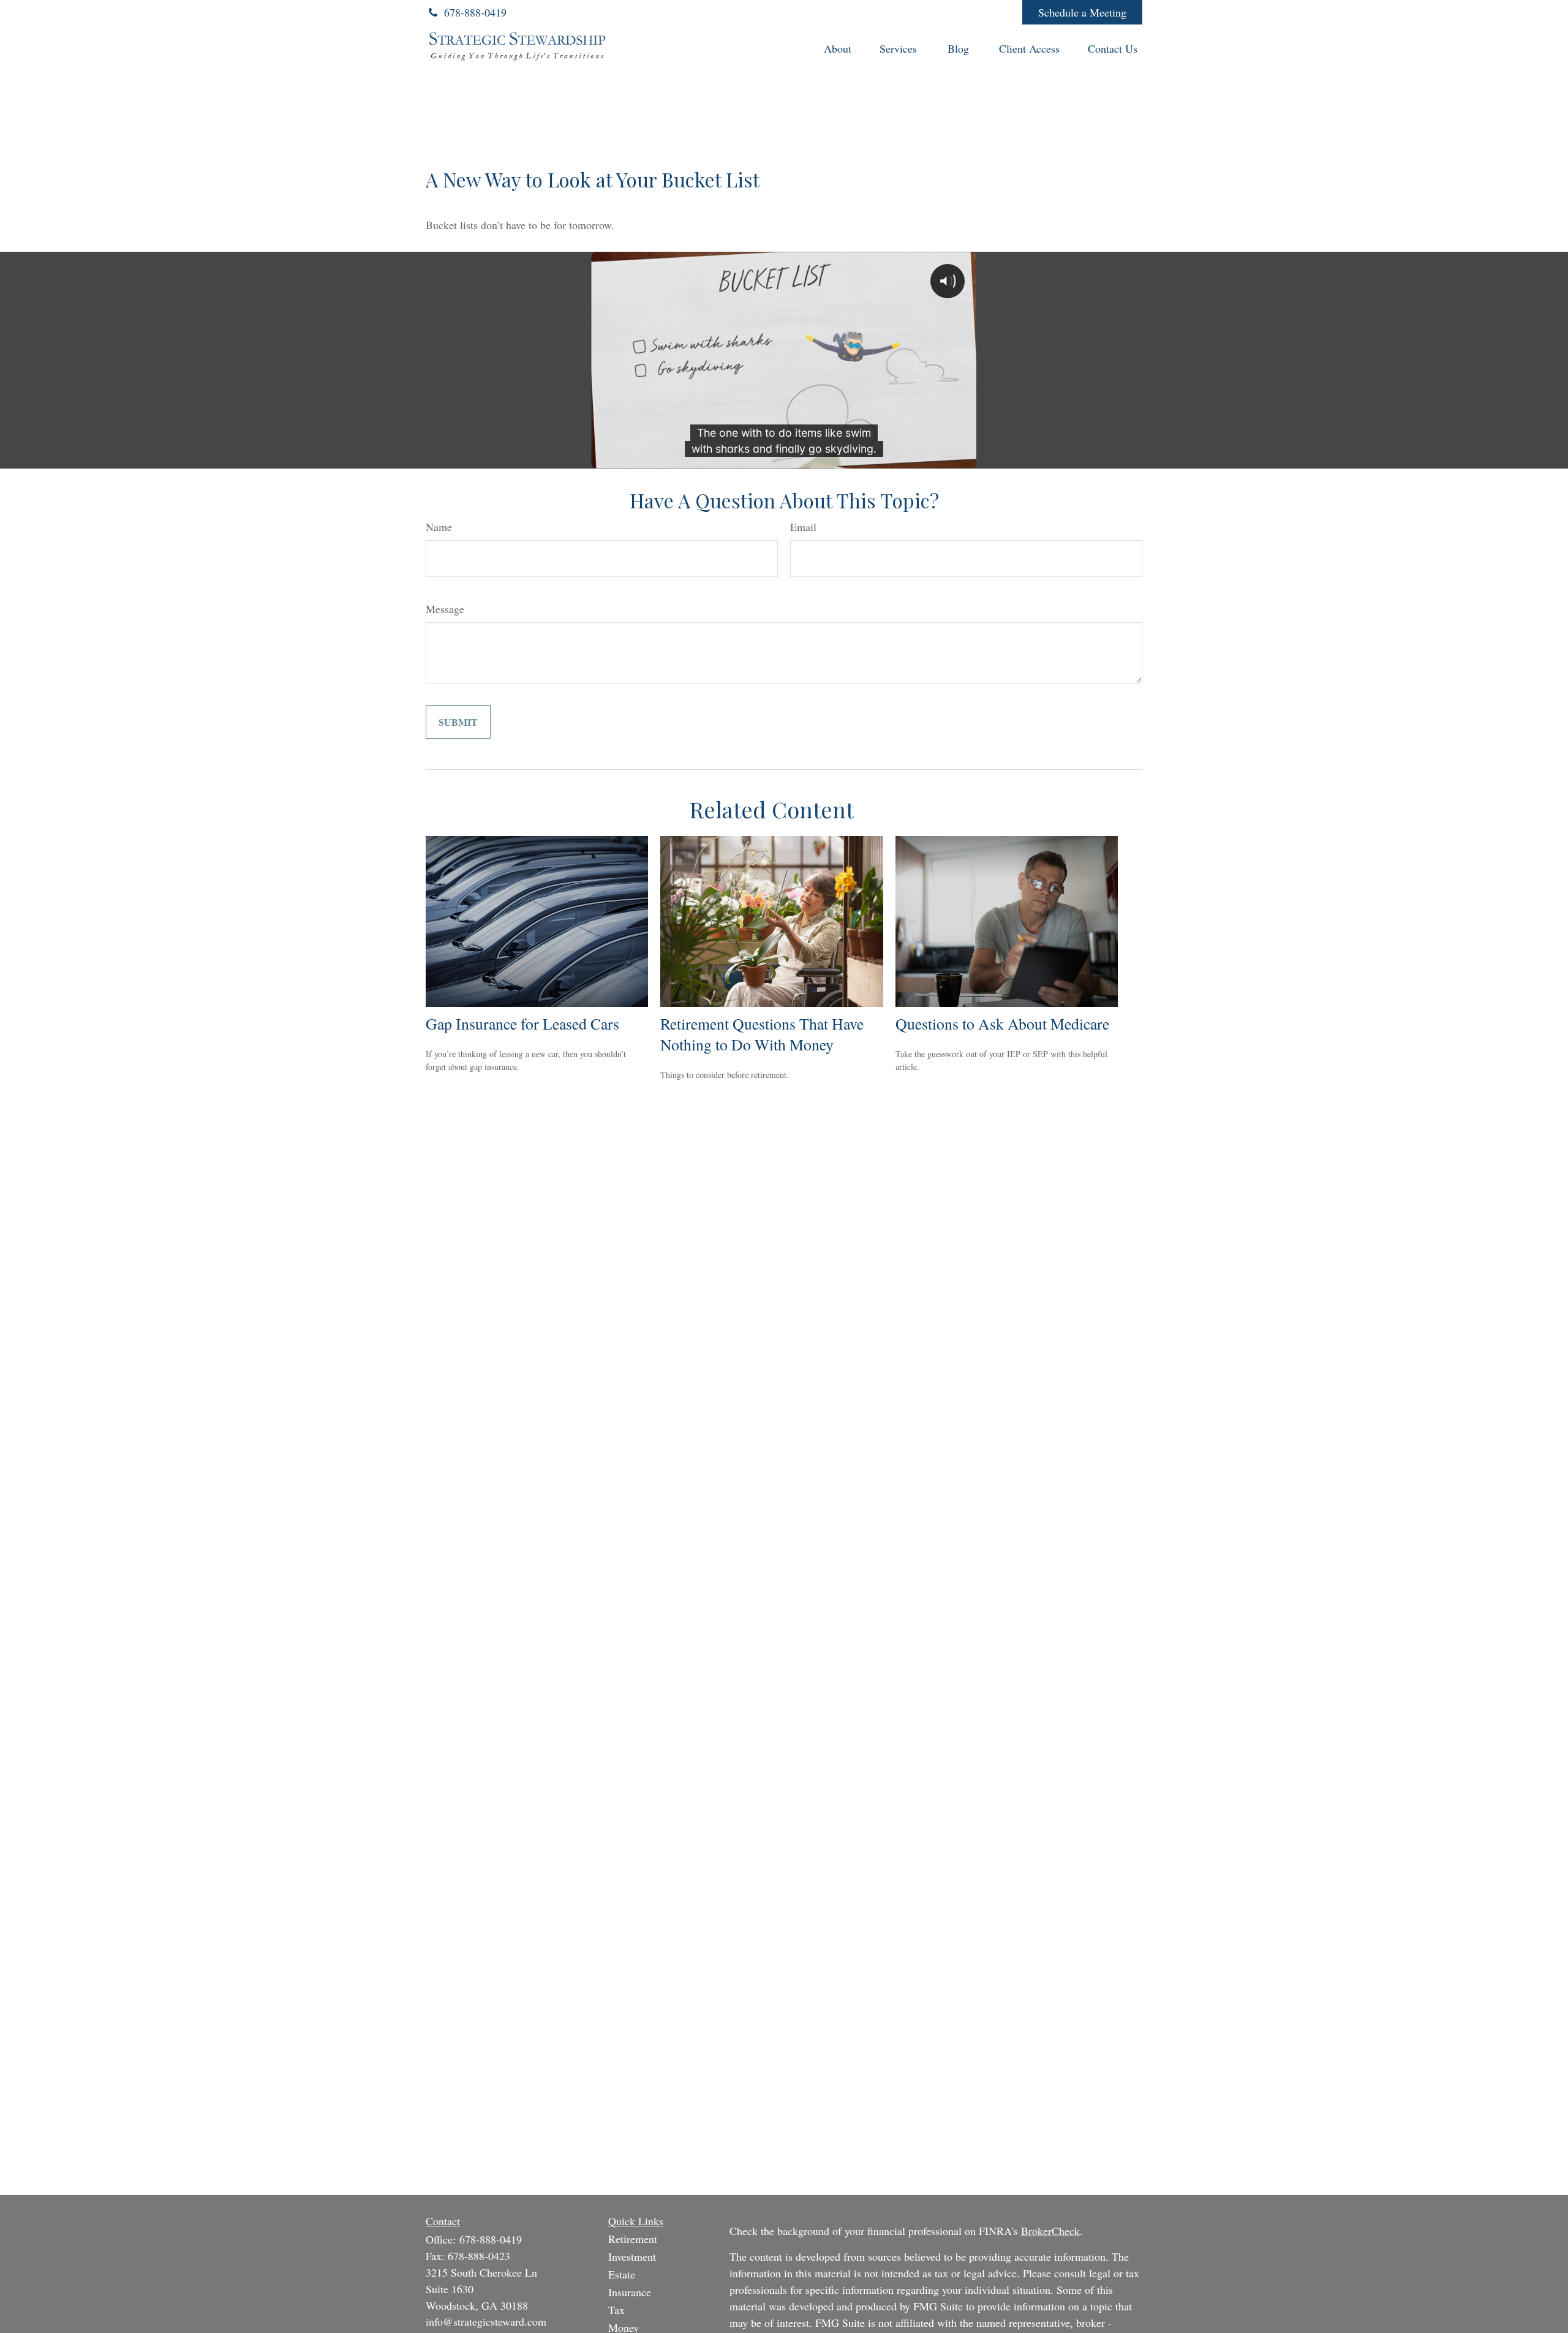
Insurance (630, 2292)
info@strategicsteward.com (486, 2321)
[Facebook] (996, 12)
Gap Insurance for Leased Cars (522, 1023)
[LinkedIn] (929, 12)
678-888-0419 (475, 12)
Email (803, 527)
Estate (622, 2274)
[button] (838, 47)
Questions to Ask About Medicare (1002, 1023)
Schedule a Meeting (1082, 12)
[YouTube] (963, 12)
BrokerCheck (1050, 2231)
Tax (616, 2310)
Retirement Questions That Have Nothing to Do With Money (762, 1034)
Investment (632, 2256)
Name (439, 527)
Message (445, 609)
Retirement (633, 2239)
